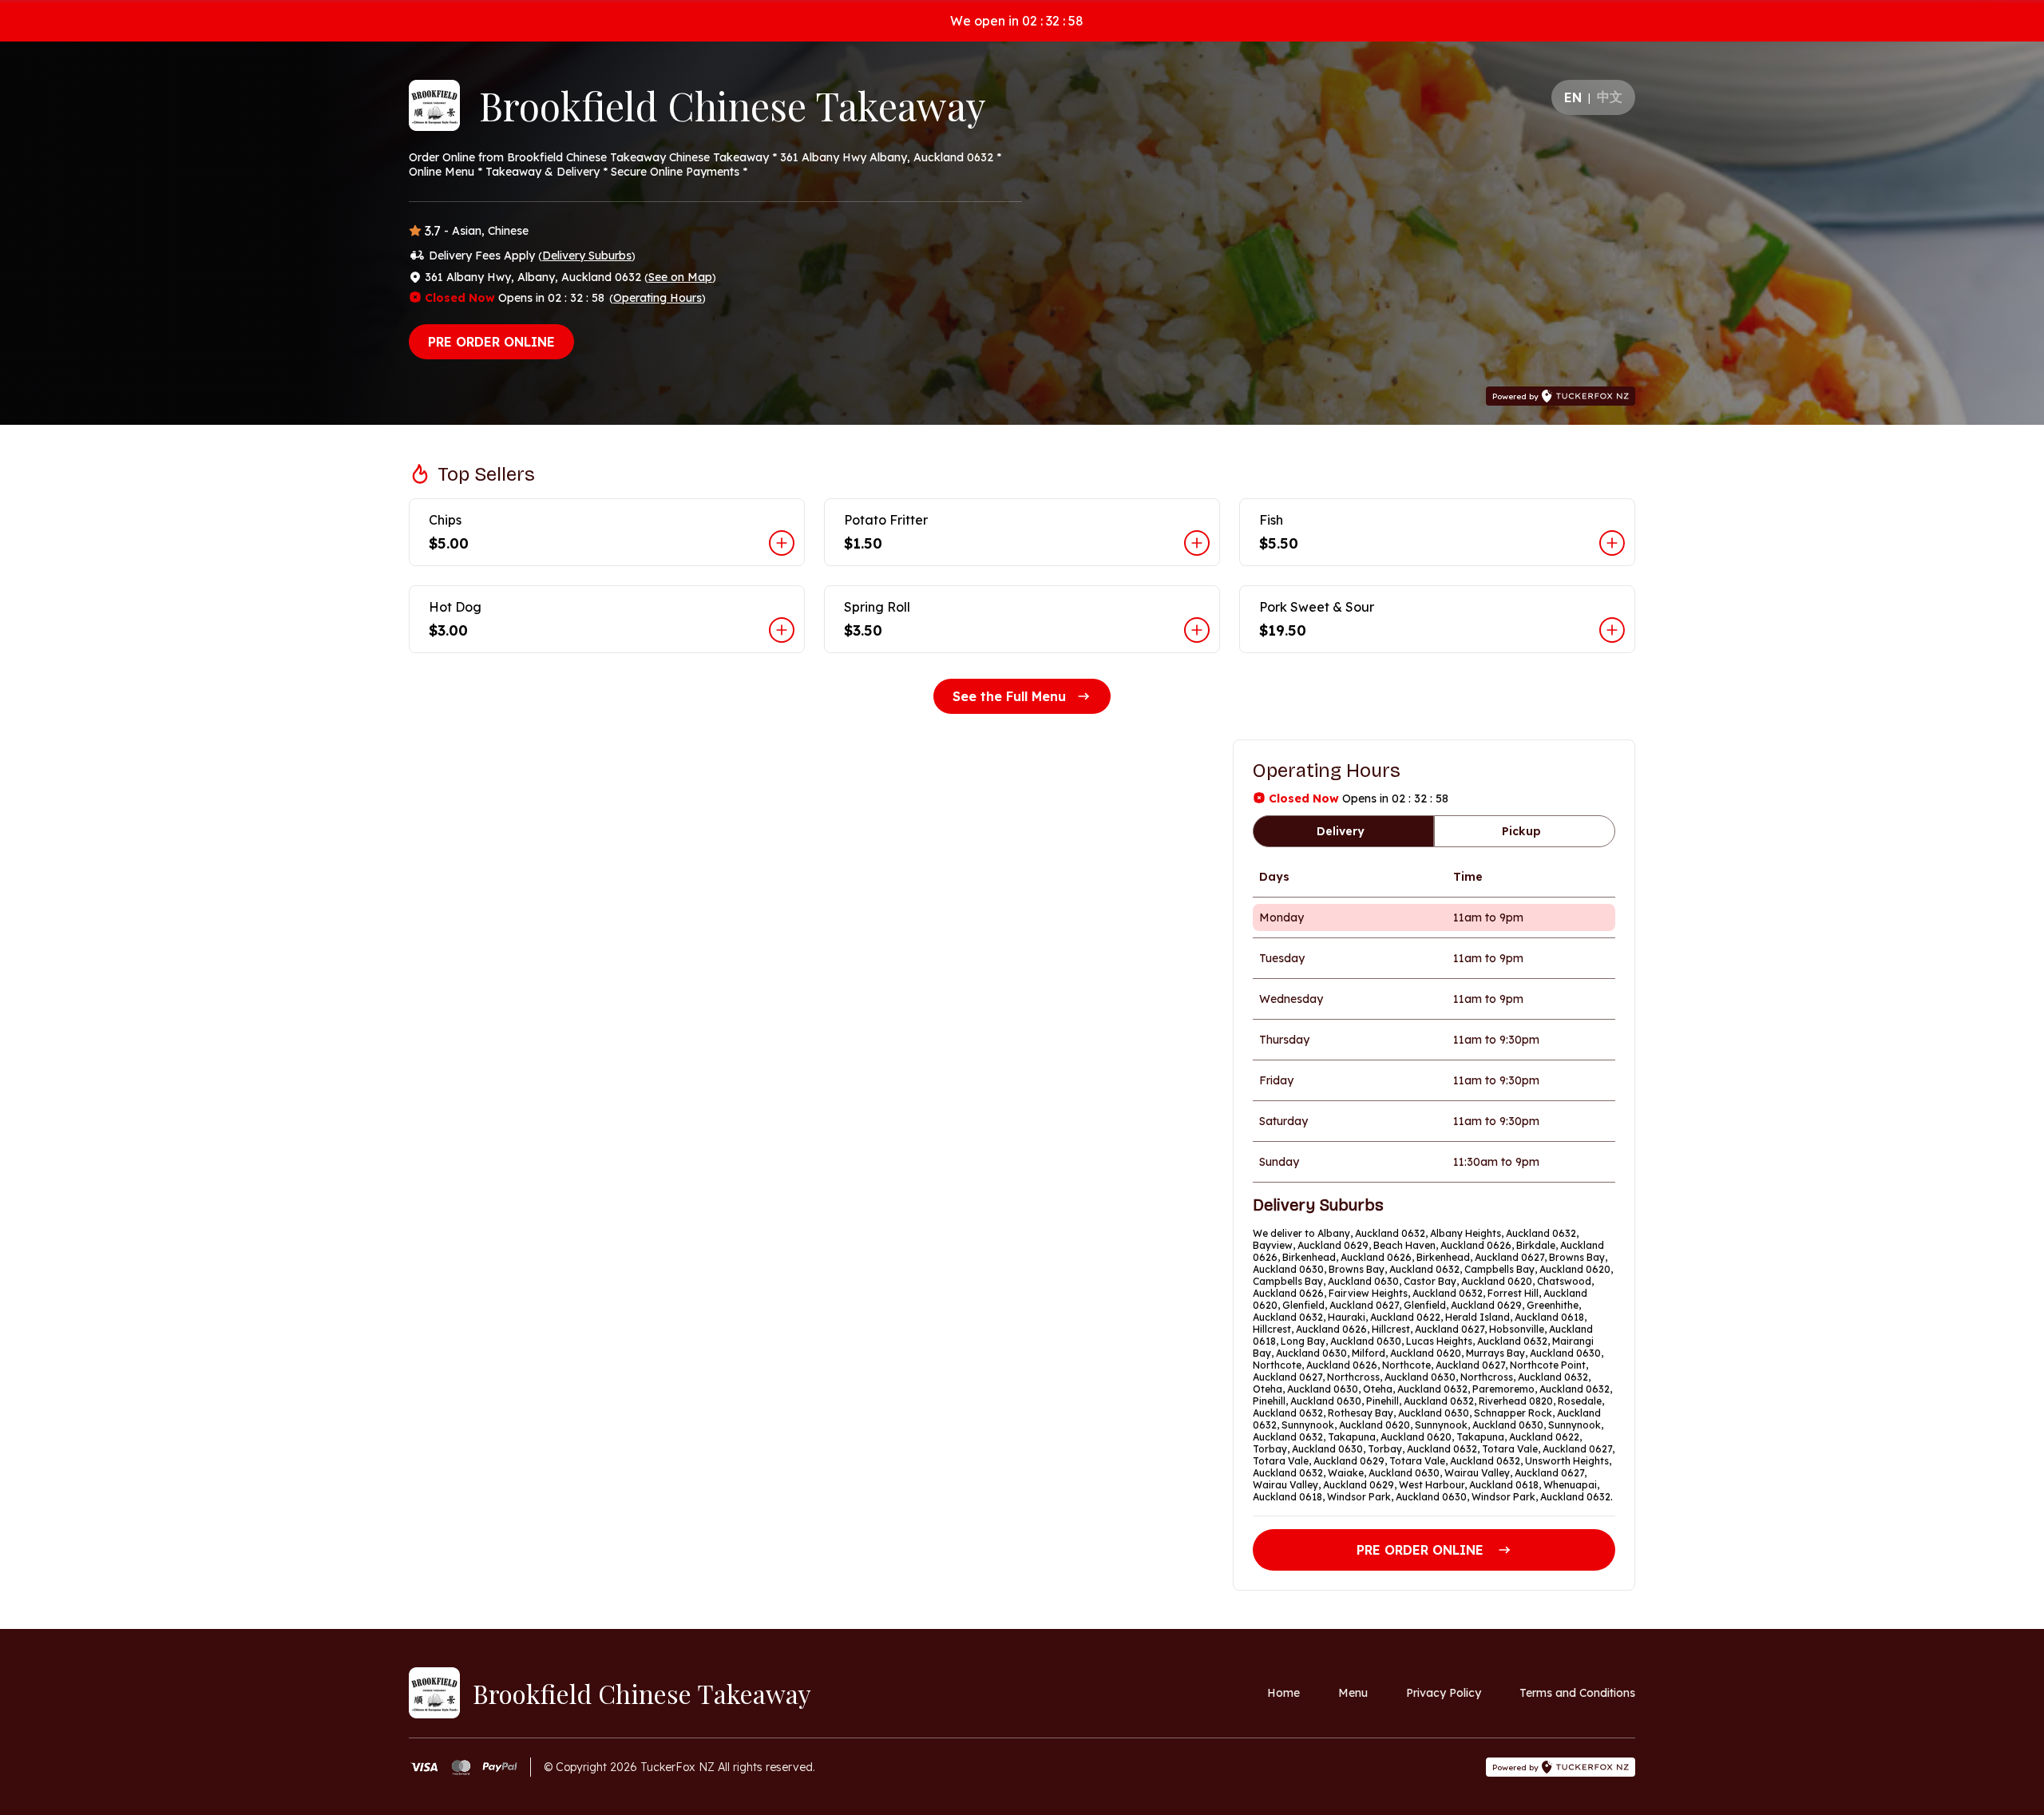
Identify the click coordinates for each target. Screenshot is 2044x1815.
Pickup (1521, 831)
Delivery (1341, 831)
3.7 (433, 231)
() (587, 256)
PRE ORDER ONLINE (491, 342)
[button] (607, 532)
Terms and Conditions (1577, 1693)
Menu (1353, 1693)
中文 (1610, 97)
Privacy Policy (1444, 1693)
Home (1283, 1693)
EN (1573, 97)
